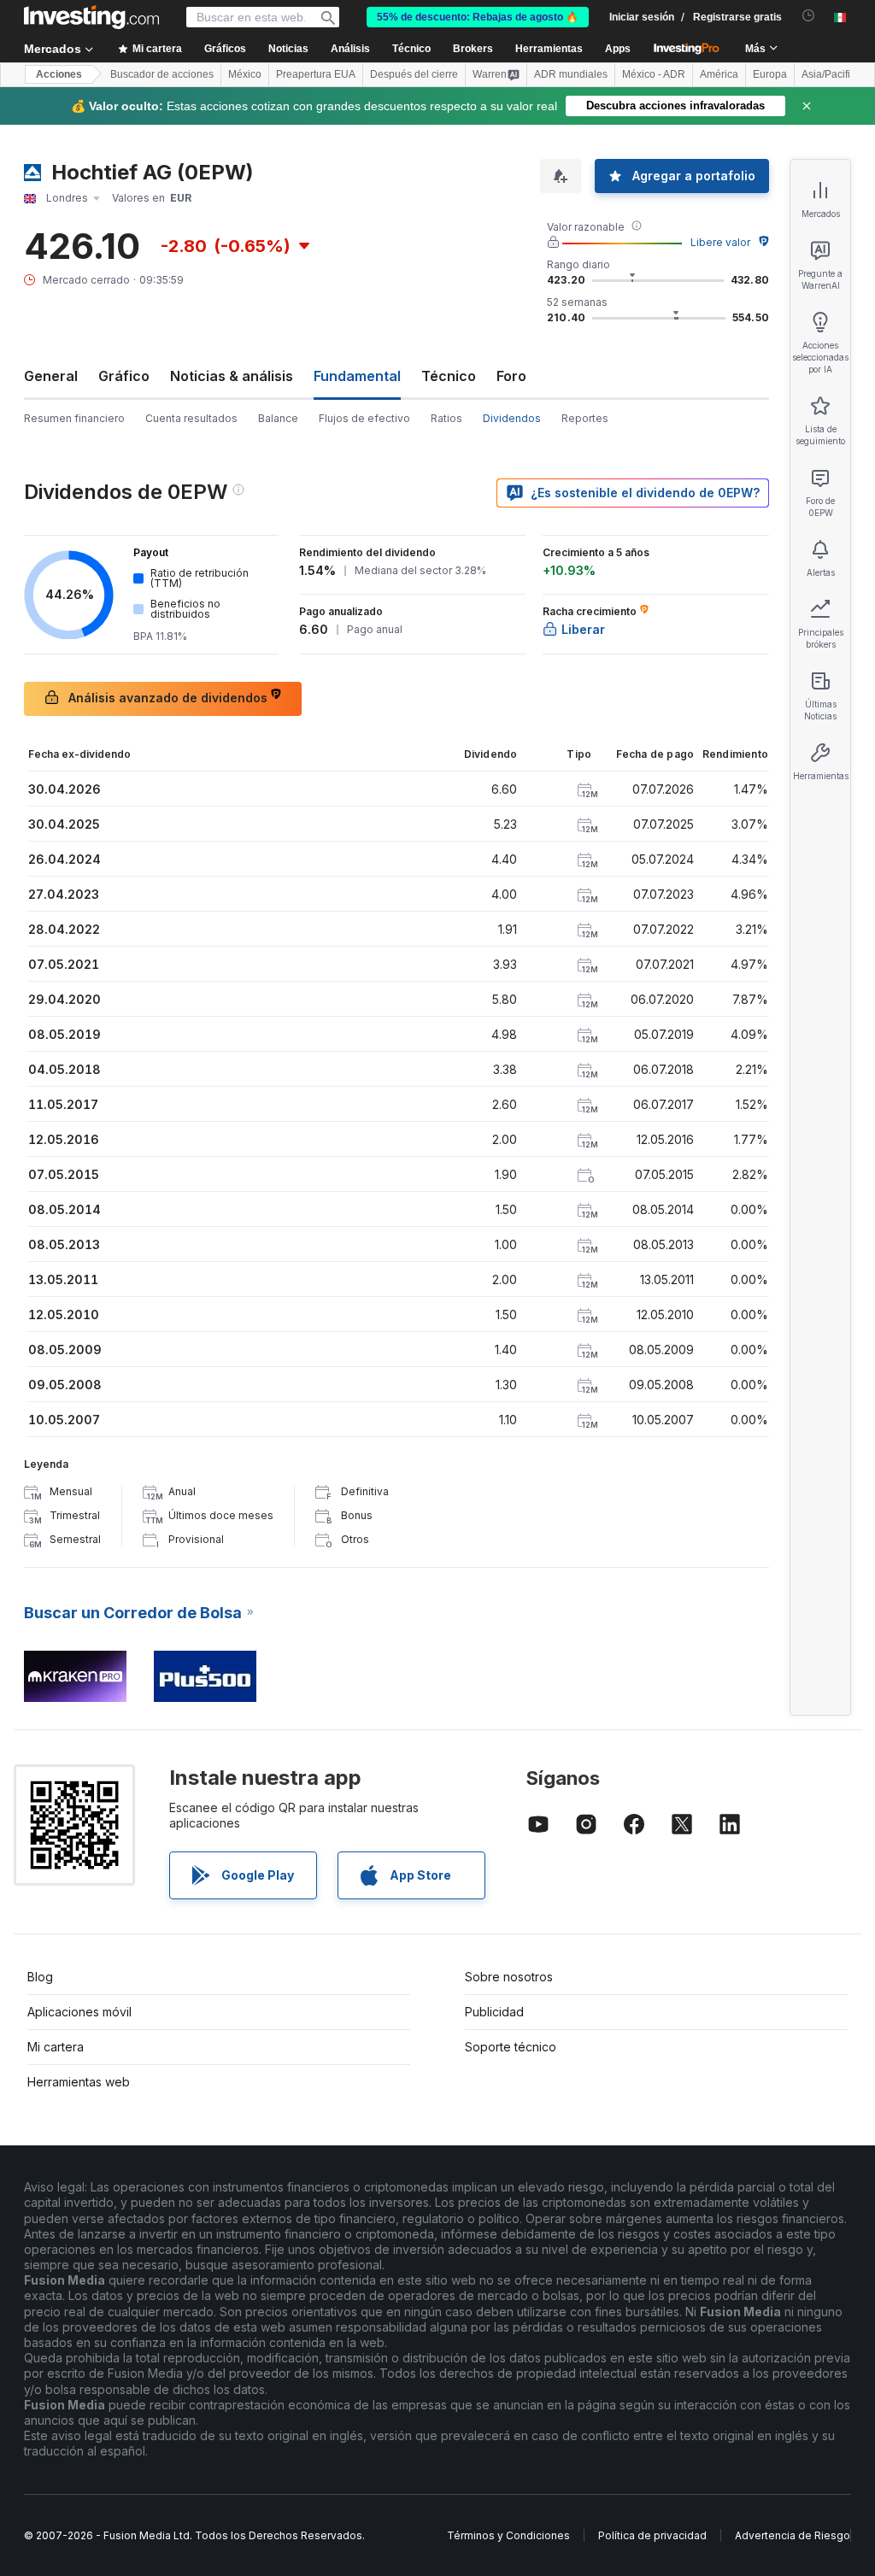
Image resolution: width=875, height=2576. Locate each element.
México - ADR (654, 74)
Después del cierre (414, 74)
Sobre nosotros (509, 1977)
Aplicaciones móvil (79, 2012)
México (245, 74)
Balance (278, 418)
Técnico (449, 376)
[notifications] (809, 16)
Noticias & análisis (232, 376)
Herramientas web (79, 2082)
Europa (770, 74)
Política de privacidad (652, 2535)
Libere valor (720, 242)
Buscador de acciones (162, 74)
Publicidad (494, 2012)
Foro (511, 376)
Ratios (446, 418)
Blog (40, 1977)
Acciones (59, 74)
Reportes (585, 418)
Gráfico (124, 376)
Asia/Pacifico (831, 74)
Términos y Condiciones (508, 2535)
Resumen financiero (74, 418)
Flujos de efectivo (364, 418)
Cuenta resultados (191, 418)
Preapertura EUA (316, 74)
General (51, 376)
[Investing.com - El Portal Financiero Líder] (91, 17)
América (719, 74)
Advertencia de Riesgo (793, 2535)
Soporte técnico (511, 2047)
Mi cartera (56, 2047)
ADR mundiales (571, 74)
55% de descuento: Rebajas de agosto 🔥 (478, 17)
